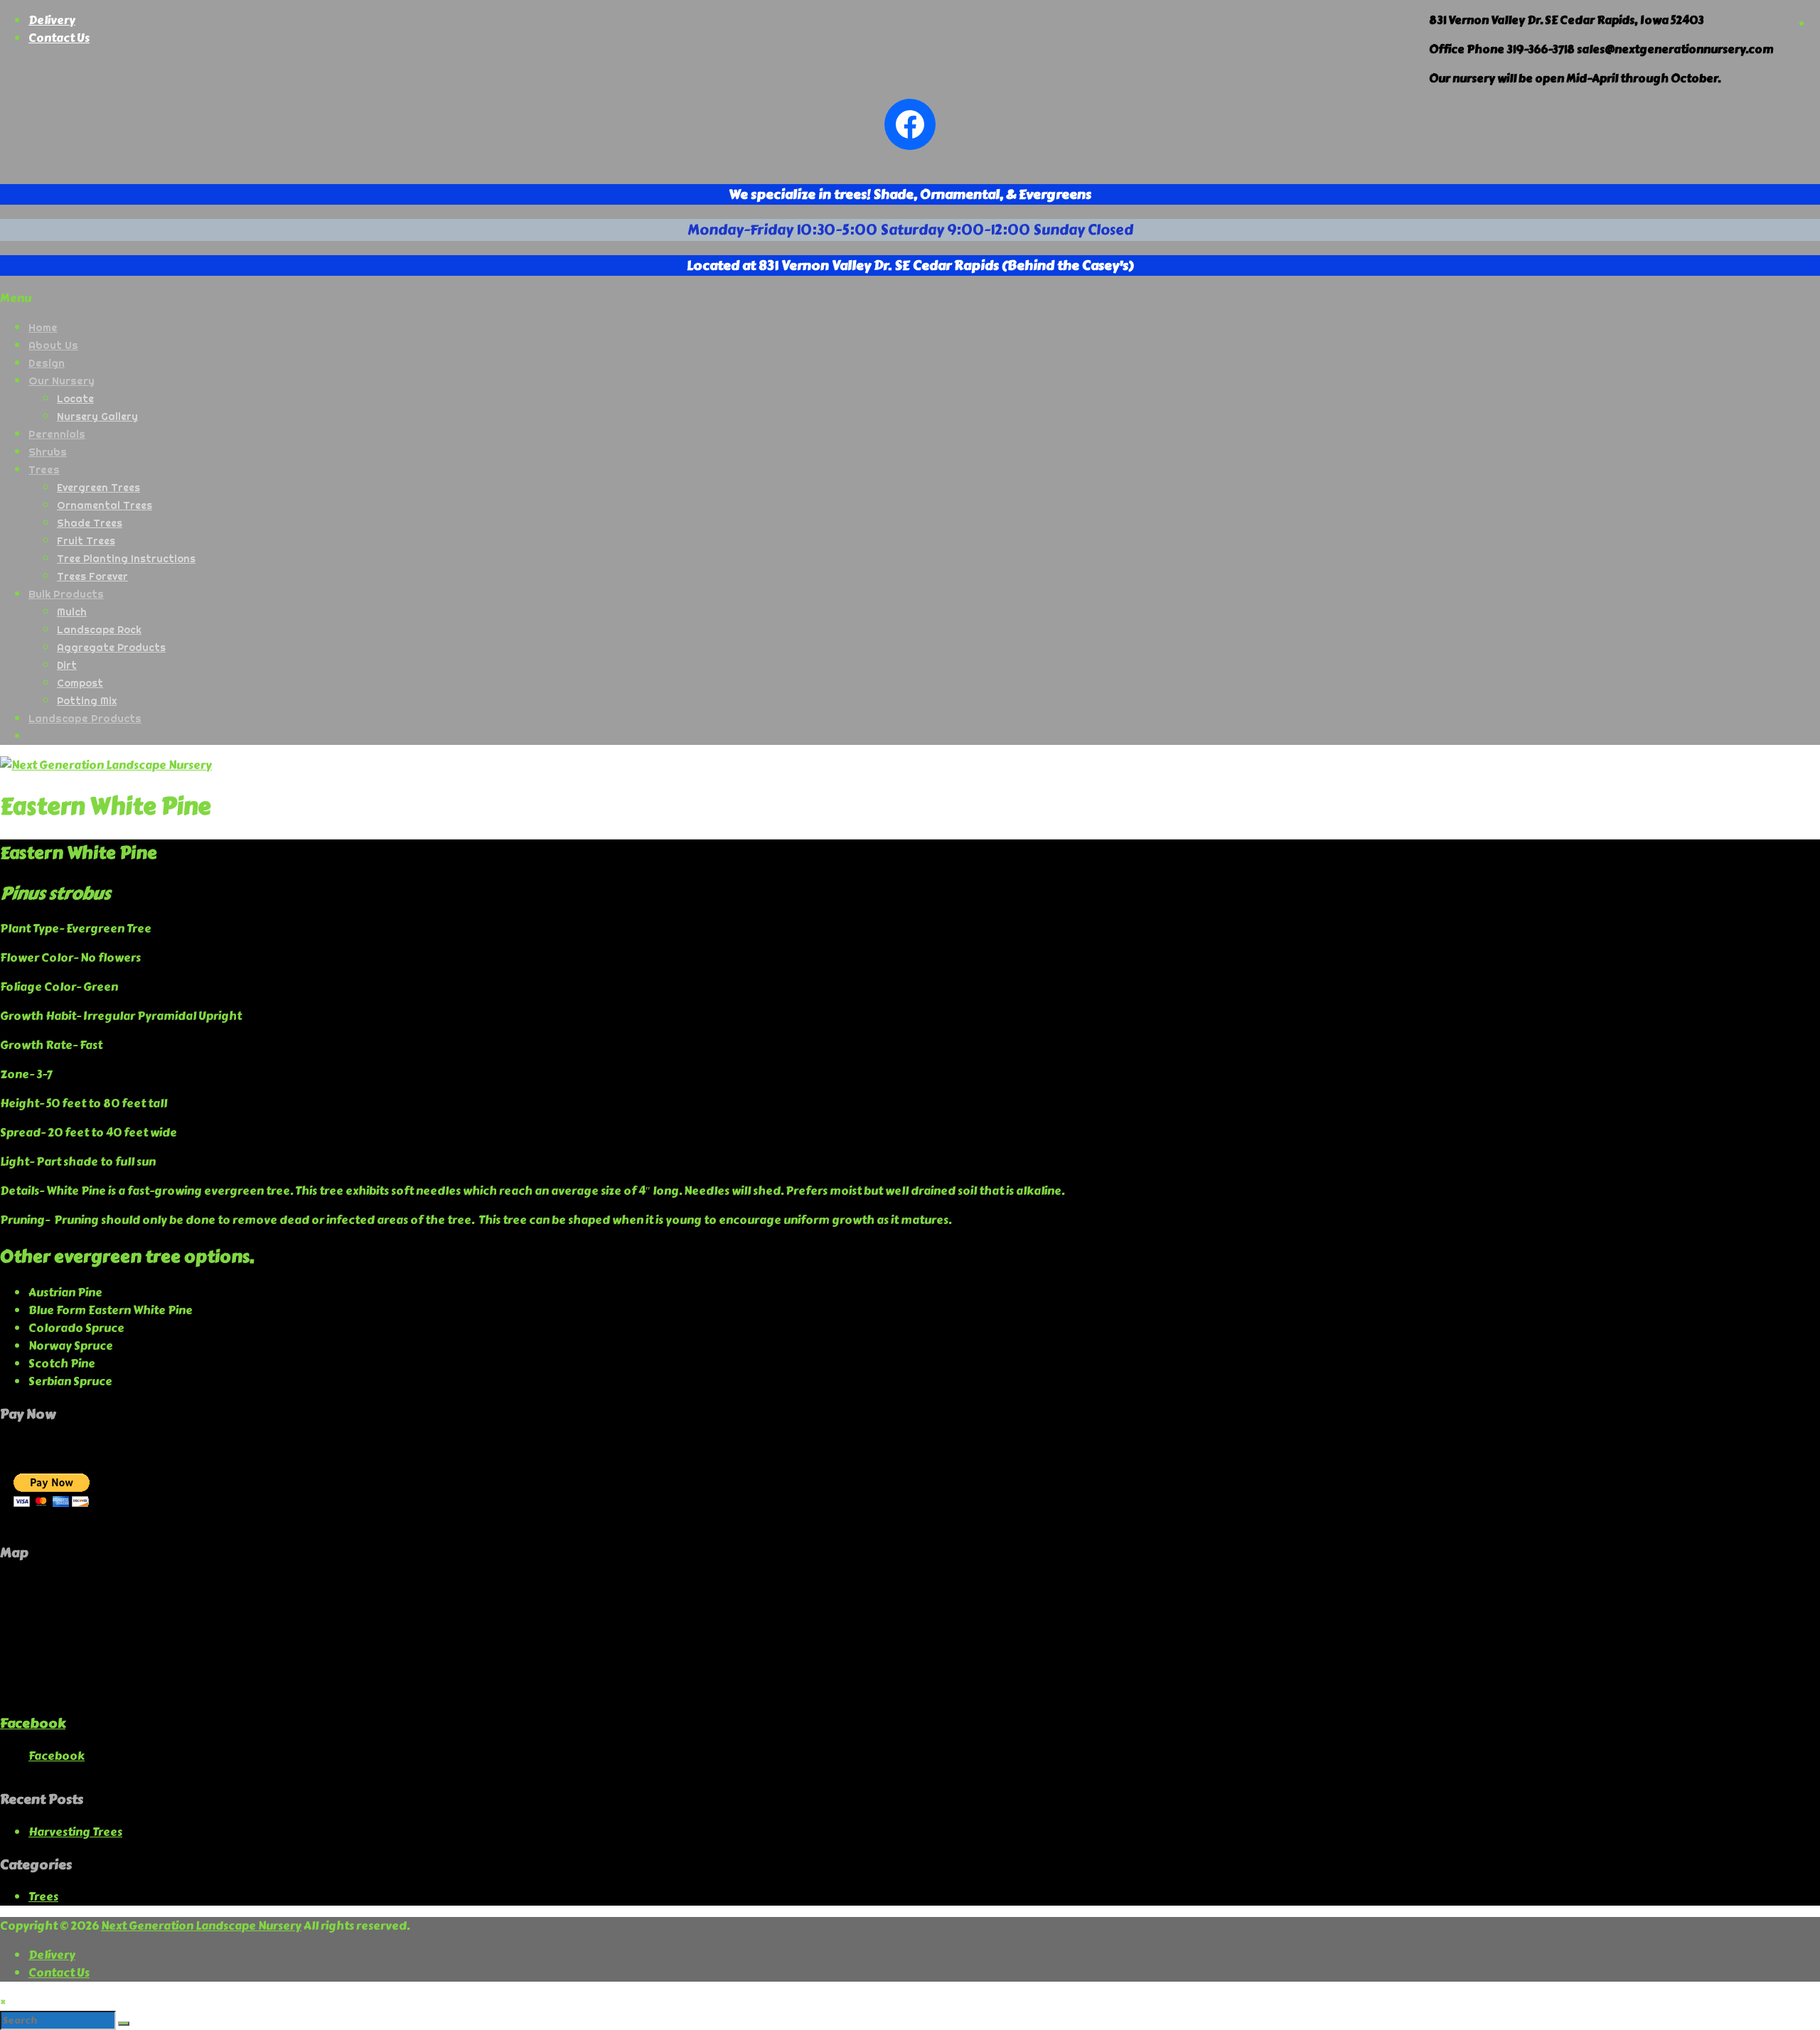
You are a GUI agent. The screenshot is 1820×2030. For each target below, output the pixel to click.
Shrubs (48, 452)
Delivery (52, 20)
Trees (44, 469)
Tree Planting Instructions (126, 559)
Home (43, 327)
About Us (53, 345)
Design (47, 363)
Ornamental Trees (105, 505)
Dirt (67, 665)
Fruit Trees (86, 541)
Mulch (72, 612)
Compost (80, 683)
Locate (75, 399)
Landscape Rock (99, 630)
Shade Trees (90, 523)
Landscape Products (85, 718)
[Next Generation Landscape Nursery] (106, 765)
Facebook (33, 1723)
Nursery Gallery (97, 417)
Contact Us (59, 38)
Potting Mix (87, 701)
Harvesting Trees (75, 1832)
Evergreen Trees (98, 488)
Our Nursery (61, 381)
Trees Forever (92, 576)
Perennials (57, 434)
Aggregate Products (111, 648)
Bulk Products (66, 594)
